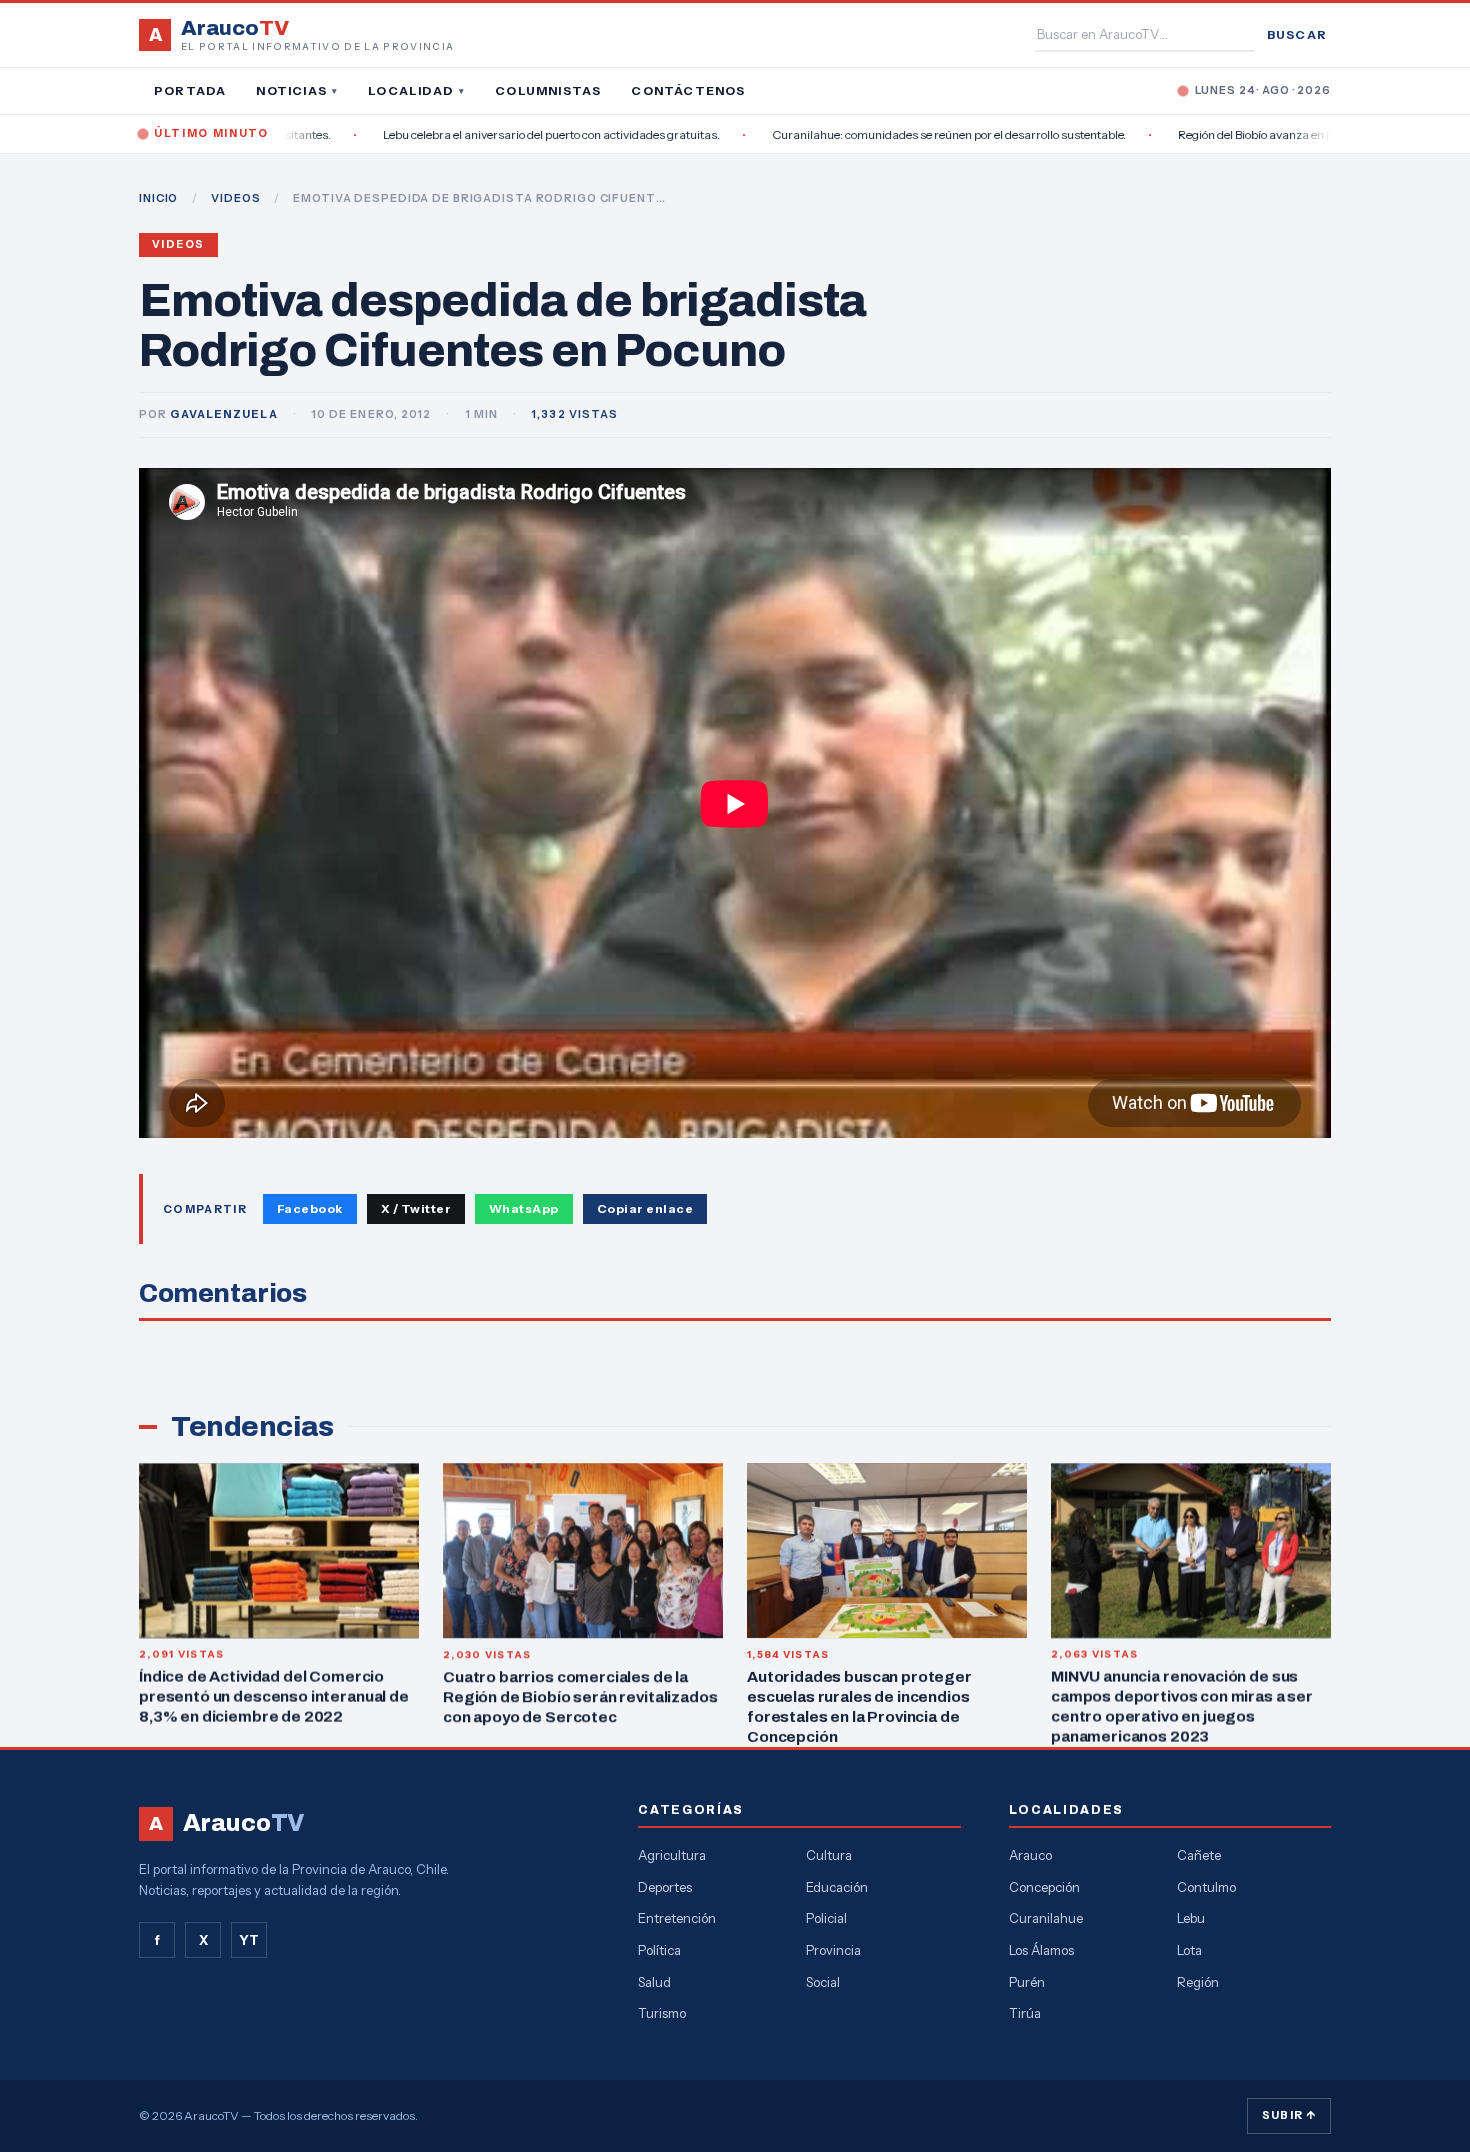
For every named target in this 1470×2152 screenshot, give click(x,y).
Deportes (665, 1887)
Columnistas (548, 90)
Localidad (416, 90)
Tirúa (1025, 2013)
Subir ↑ (1289, 2115)
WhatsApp (524, 1208)
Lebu (1191, 1918)
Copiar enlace (645, 1208)
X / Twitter (416, 1208)
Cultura (829, 1855)
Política (659, 1950)
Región (1198, 1982)
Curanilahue (1046, 1918)
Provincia (833, 1950)
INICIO (158, 198)
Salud (654, 1982)
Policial (826, 1918)
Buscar (1297, 34)
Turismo (662, 2013)
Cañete (1199, 1855)
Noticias (297, 90)
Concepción (1044, 1887)
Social (823, 1982)
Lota (1189, 1950)
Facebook (310, 1208)
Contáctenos (688, 90)
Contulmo (1206, 1887)
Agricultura (672, 1855)
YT (249, 1940)
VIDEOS (235, 198)
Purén (1027, 1982)
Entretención (677, 1918)
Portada (190, 90)
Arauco (1030, 1855)
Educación (837, 1887)
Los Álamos (1041, 1950)
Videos (178, 244)
